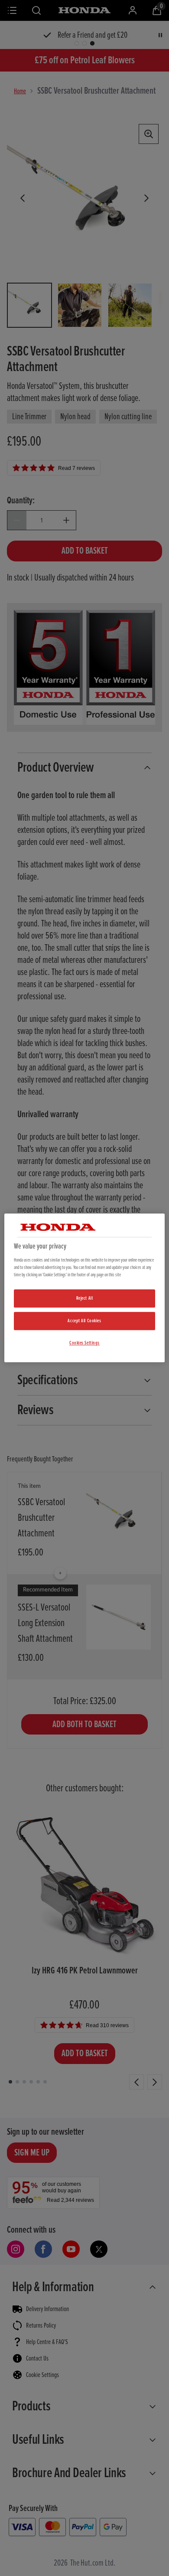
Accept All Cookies (84, 1321)
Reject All (85, 1298)
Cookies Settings (84, 1343)
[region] (85, 1288)
